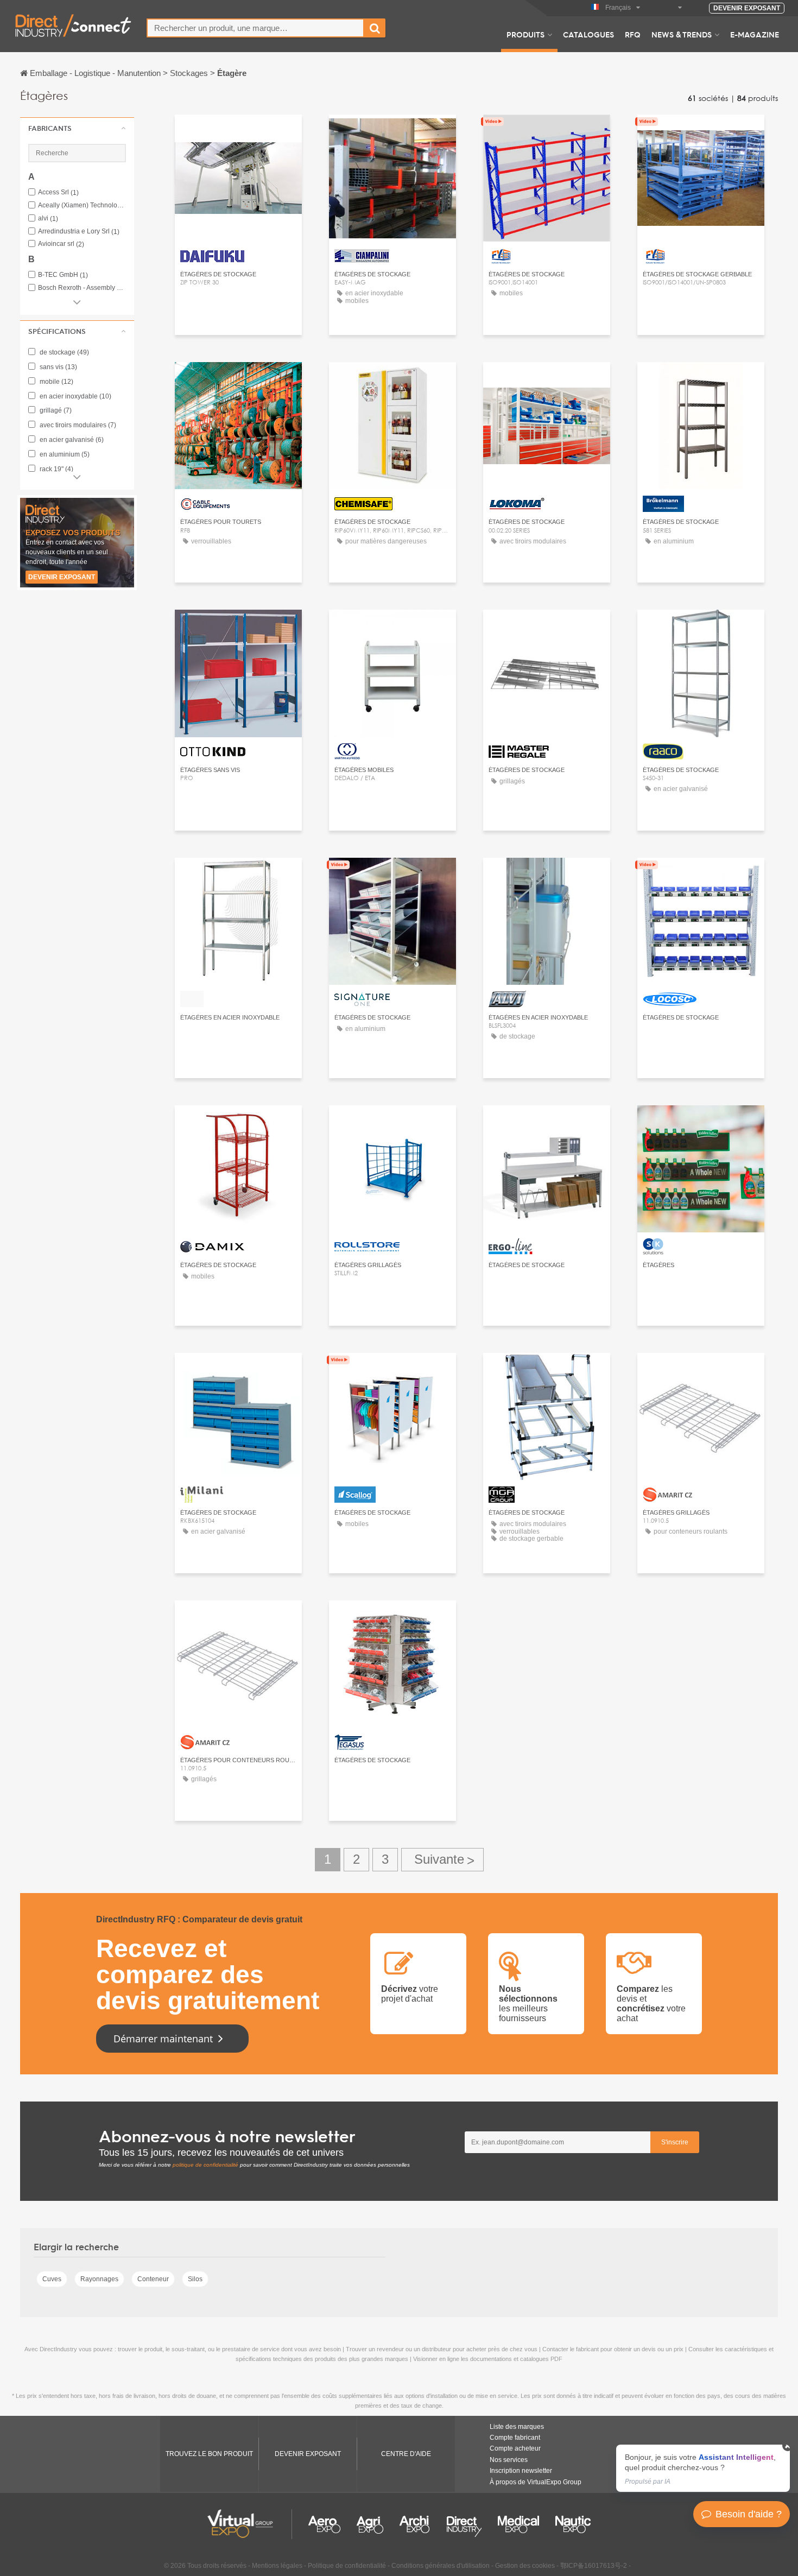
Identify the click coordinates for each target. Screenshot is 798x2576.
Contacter (238, 133)
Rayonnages (99, 2279)
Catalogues (588, 34)
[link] (703, 2468)
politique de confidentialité (205, 2165)
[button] (77, 128)
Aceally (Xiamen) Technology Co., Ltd (82, 205)
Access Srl (58, 192)
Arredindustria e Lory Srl (79, 232)
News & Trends (682, 34)
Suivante (442, 1860)
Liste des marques (517, 2427)
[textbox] (255, 28)
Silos (195, 2279)
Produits (525, 34)
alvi (48, 219)
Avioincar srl (61, 244)
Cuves (52, 2279)
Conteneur (153, 2279)
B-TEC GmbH (63, 275)
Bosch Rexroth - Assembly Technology (82, 288)
